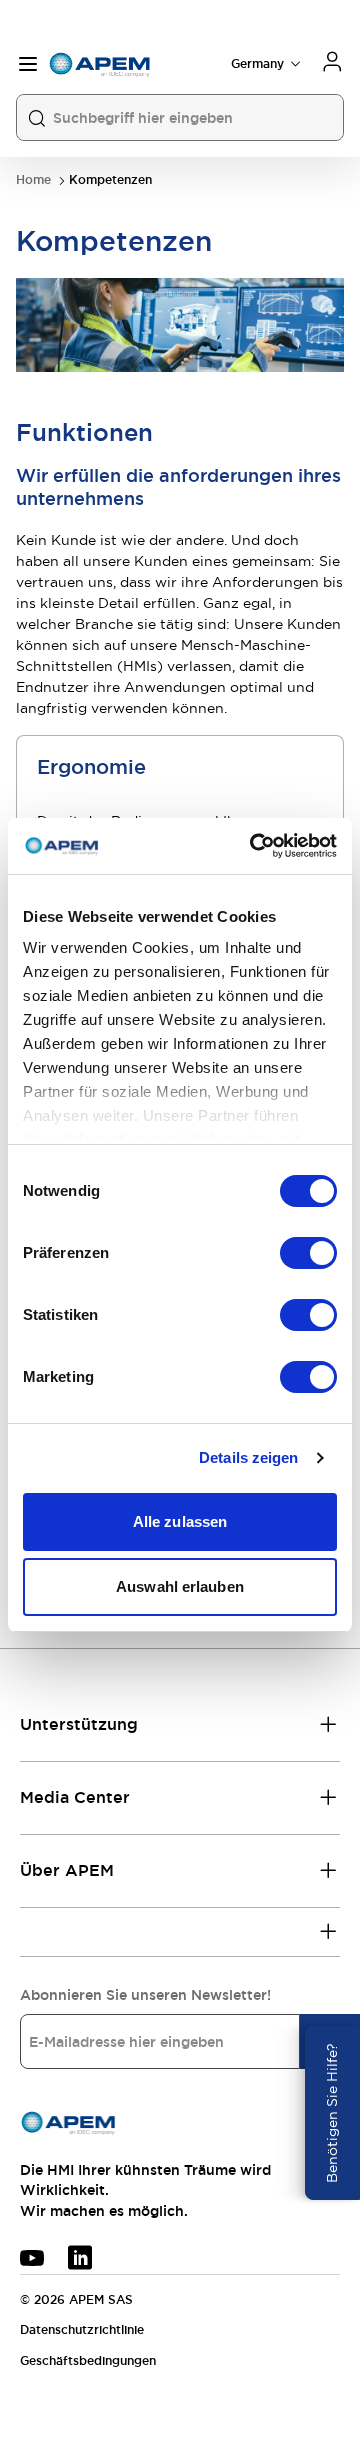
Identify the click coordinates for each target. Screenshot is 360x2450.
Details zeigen (248, 1457)
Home (33, 180)
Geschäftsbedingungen (88, 2361)
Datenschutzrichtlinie (82, 2330)
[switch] (308, 1253)
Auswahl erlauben (180, 1586)
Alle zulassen (180, 1521)
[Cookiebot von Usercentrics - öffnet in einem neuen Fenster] (254, 846)
